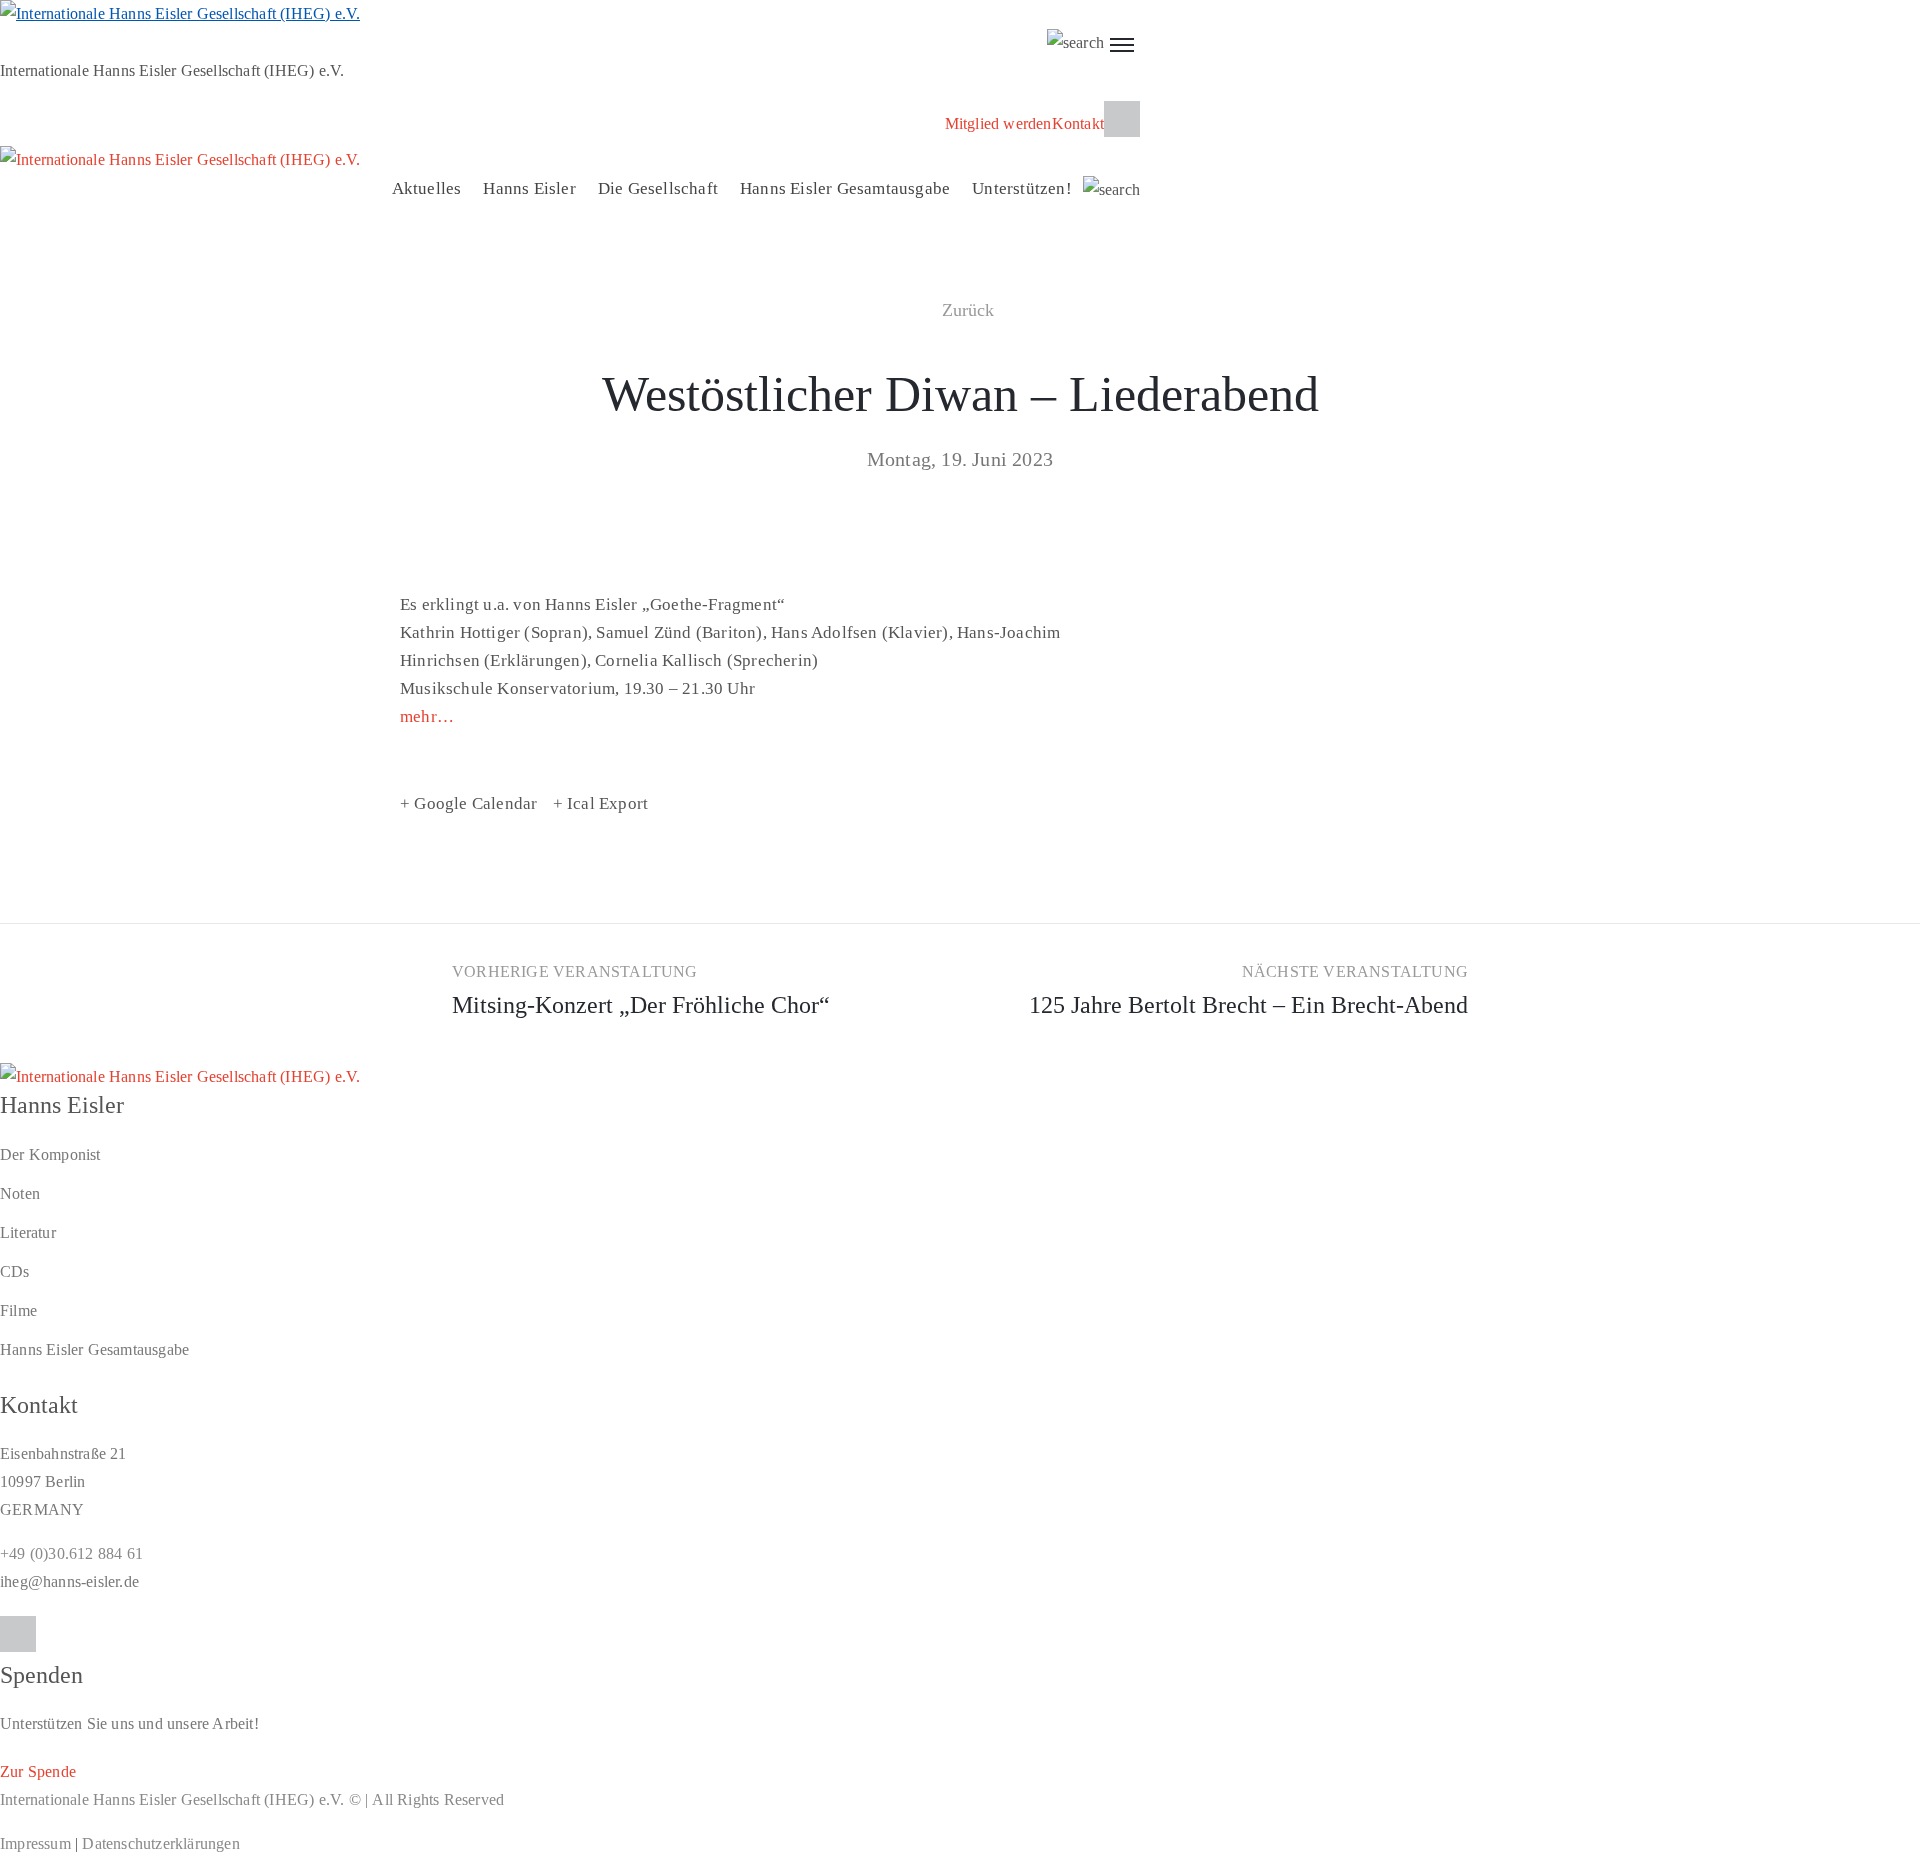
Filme (18, 1310)
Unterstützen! (1022, 188)
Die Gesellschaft (658, 188)
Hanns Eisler (529, 188)
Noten (20, 1193)
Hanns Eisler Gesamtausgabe (845, 188)
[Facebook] (1122, 119)
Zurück (968, 310)
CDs (15, 1271)
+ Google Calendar (468, 803)
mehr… (427, 716)
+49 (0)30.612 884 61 (71, 1553)
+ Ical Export (601, 803)
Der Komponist (50, 1154)
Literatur (28, 1232)
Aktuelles (427, 188)
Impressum (35, 1843)
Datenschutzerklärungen (160, 1843)
